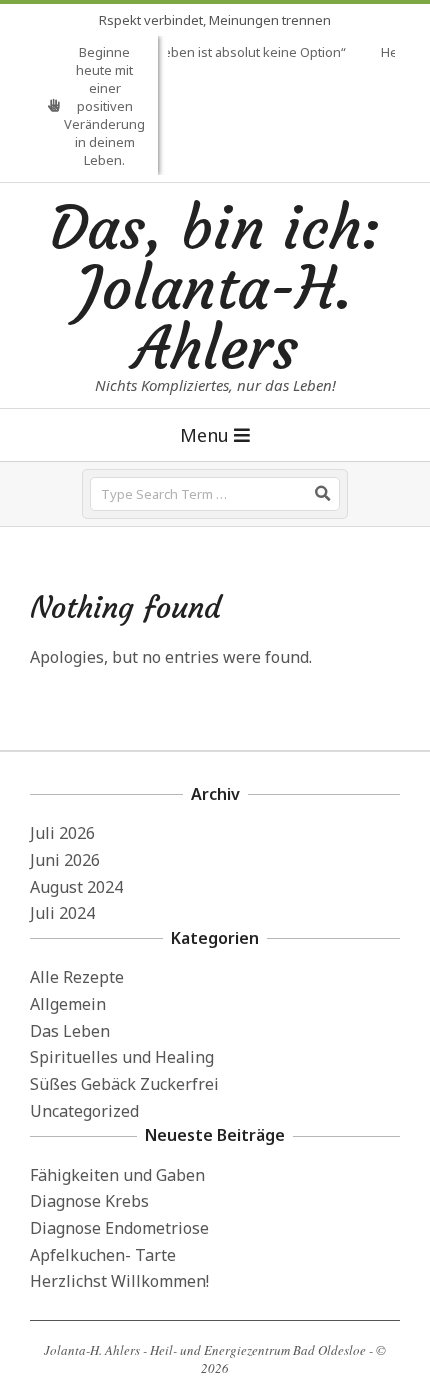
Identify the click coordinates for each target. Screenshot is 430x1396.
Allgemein (68, 1004)
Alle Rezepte (77, 977)
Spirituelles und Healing (122, 1057)
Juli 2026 (62, 833)
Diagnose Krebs (89, 1201)
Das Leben (70, 1031)
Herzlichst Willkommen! (119, 1281)
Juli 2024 (62, 913)
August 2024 (76, 887)
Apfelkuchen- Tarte (103, 1255)
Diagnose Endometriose (119, 1228)
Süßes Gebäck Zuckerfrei (124, 1084)
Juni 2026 (65, 860)
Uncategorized (84, 1111)
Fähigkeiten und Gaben (117, 1175)
